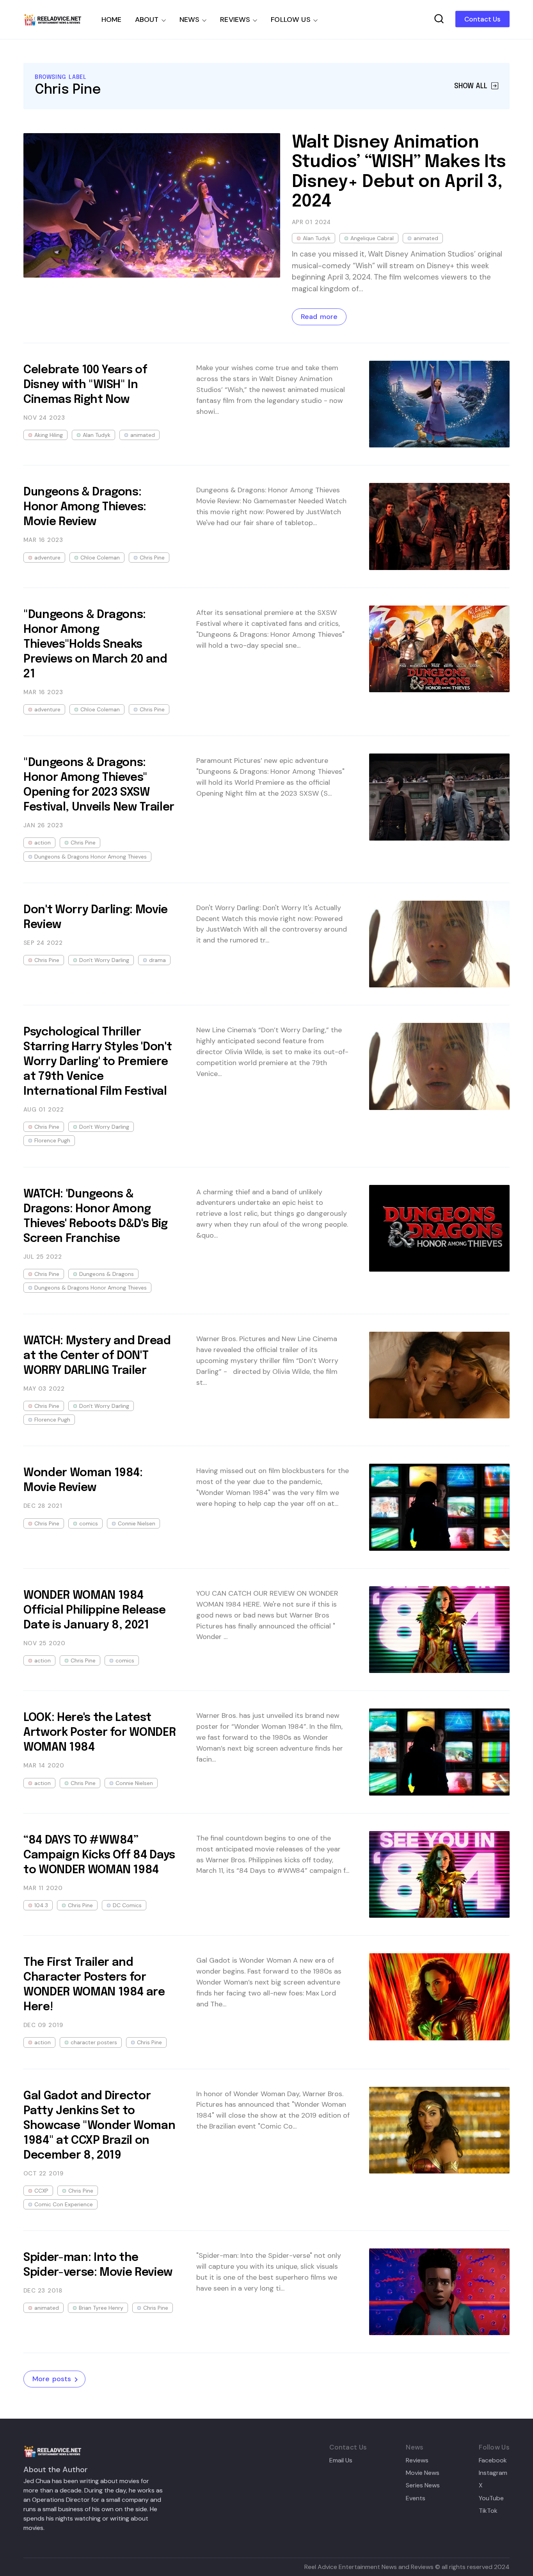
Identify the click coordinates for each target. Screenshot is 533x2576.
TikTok (488, 2511)
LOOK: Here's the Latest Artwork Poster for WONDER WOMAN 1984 (99, 1733)
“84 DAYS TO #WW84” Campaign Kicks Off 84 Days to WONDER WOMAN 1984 (99, 1855)
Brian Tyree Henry (101, 2308)
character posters (94, 2042)
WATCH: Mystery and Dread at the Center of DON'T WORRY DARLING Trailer (97, 1356)
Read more (319, 317)
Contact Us (482, 19)
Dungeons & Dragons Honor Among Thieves (91, 857)
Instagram (493, 2473)
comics (89, 1523)
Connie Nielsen (137, 1523)
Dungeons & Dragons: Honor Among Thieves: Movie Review (85, 507)
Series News (423, 2485)
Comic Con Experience (64, 2204)
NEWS (190, 20)
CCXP (41, 2191)
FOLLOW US (291, 20)
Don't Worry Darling (104, 960)
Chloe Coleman (100, 558)
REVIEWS (235, 20)
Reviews (417, 2460)
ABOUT (147, 20)
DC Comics (127, 1905)
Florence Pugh (52, 1140)
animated (426, 238)
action (43, 843)
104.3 (41, 1905)
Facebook (493, 2460)
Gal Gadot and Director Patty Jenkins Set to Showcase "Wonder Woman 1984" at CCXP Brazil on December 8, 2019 (99, 2126)
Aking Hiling (49, 435)
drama (157, 960)
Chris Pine (152, 558)
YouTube (491, 2498)
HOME (112, 20)
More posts (52, 2379)
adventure (47, 558)
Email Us (341, 2460)
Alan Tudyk (317, 238)
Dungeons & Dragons (107, 1274)
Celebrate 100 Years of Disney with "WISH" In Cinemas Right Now (85, 385)
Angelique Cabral (372, 238)
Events (416, 2498)
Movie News (423, 2473)
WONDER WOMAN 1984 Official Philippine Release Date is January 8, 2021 (95, 1610)
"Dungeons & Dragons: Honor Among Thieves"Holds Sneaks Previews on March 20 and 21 (95, 645)
